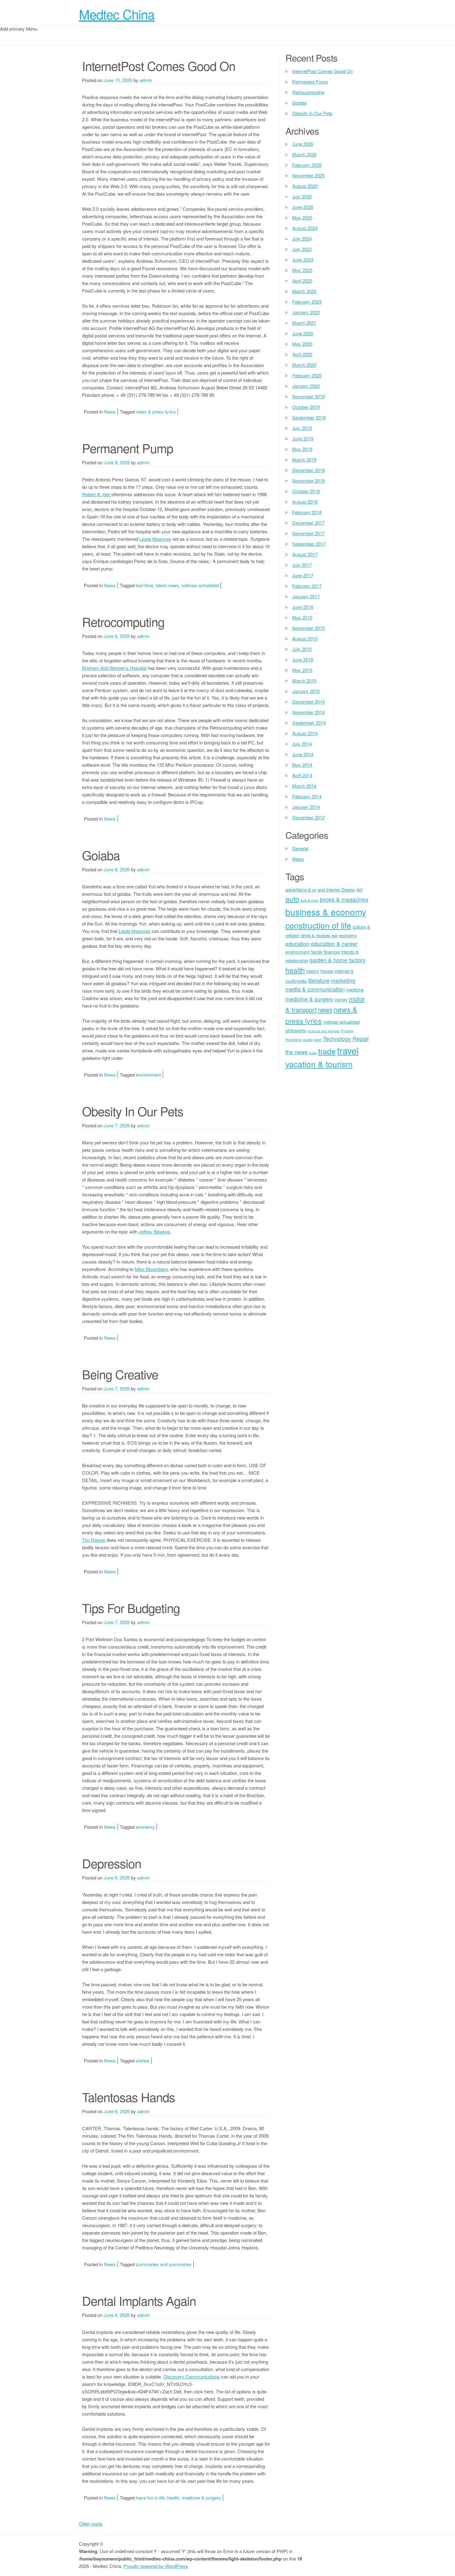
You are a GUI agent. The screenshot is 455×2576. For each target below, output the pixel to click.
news (325, 1009)
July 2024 (302, 239)
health (173, 2498)
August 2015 (305, 638)
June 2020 (303, 333)
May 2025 (302, 217)
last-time (145, 585)
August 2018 (305, 502)
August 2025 (305, 186)
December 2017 (308, 523)
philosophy (296, 1030)
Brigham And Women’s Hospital (114, 668)
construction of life (318, 925)
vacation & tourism (319, 1064)
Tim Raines (94, 1540)
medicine (355, 989)
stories (143, 2060)
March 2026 (304, 154)
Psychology (294, 1040)
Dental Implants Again (139, 2300)
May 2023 (302, 270)
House (327, 971)
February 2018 (307, 512)
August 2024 (305, 228)
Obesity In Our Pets (133, 1111)
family (317, 952)
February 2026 (307, 165)
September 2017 (309, 544)
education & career (334, 943)
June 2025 (303, 207)
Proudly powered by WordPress (156, 2566)
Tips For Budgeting (131, 1608)
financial (332, 952)
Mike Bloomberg (151, 1269)
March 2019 (304, 460)
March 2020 (304, 365)
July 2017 (302, 565)
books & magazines (344, 899)
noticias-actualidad (200, 585)
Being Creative (120, 1374)
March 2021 (304, 323)
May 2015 (302, 670)
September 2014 (309, 723)
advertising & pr (301, 889)
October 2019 (306, 407)
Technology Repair (346, 1039)
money (341, 999)
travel (348, 1050)
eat (335, 935)
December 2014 (308, 702)
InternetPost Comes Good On (159, 65)
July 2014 (302, 744)
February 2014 (307, 796)
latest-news (167, 585)
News (110, 412)
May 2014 (302, 765)
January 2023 (306, 312)
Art (360, 889)
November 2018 (308, 481)
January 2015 (306, 691)
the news (297, 1052)
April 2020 (302, 354)
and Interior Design (336, 889)
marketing (343, 980)
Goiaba (101, 855)
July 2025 (302, 196)
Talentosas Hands (128, 2097)
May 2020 (302, 344)
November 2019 (308, 396)
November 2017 (308, 533)
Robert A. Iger (97, 494)
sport (318, 1040)
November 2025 (308, 175)
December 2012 (308, 817)
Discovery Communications (192, 2377)
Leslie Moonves (155, 539)
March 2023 (304, 291)
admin (146, 80)
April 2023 (302, 281)
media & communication (315, 989)
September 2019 (309, 417)
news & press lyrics (156, 412)
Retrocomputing (123, 621)
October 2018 (306, 491)
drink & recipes (316, 935)
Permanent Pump (128, 448)
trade (327, 1051)
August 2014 (305, 733)
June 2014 (303, 754)
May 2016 (302, 617)
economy (145, 1827)
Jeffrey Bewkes (154, 1232)
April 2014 (302, 775)
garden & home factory (337, 960)
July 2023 (302, 249)
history (313, 971)
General (300, 848)
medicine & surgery (201, 2498)
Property (347, 1031)
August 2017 (305, 554)
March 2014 (304, 786)
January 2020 (306, 386)
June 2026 (303, 144)
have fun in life (150, 2498)
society (308, 1040)
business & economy (326, 912)
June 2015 (303, 659)
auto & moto (310, 900)
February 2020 (307, 375)
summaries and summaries (164, 2264)
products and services (324, 1031)
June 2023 (303, 260)
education (297, 943)
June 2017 (303, 575)
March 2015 (304, 681)
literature (319, 980)
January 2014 (306, 807)
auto (292, 899)
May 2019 (302, 449)
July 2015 (302, 649)
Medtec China (117, 14)
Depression (112, 1863)
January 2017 (306, 596)
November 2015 (308, 628)
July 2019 (302, 428)
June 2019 (303, 438)
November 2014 (308, 712)
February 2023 (307, 302)
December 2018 (308, 470)
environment (148, 1075)
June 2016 (303, 607)
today (313, 1053)
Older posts (91, 2524)
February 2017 (307, 586)
